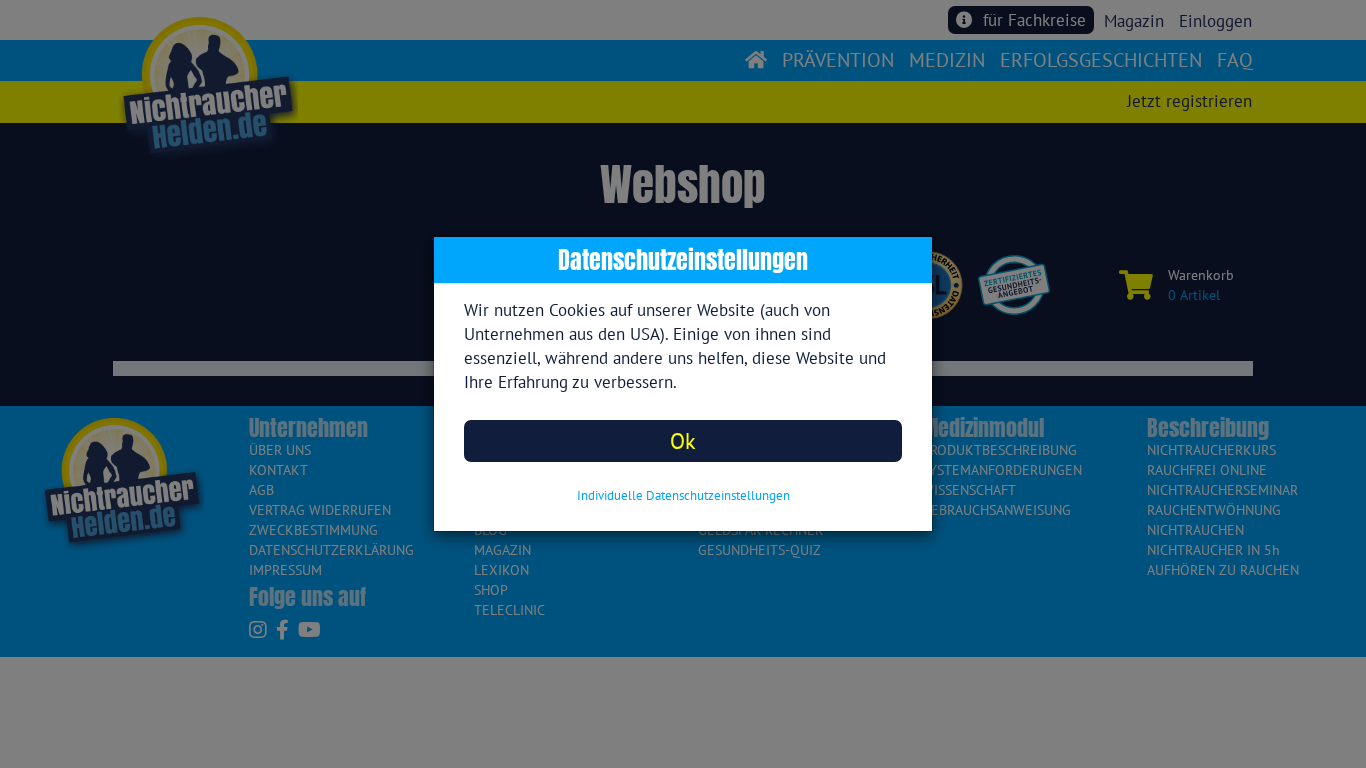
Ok (683, 440)
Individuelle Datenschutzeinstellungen (683, 495)
